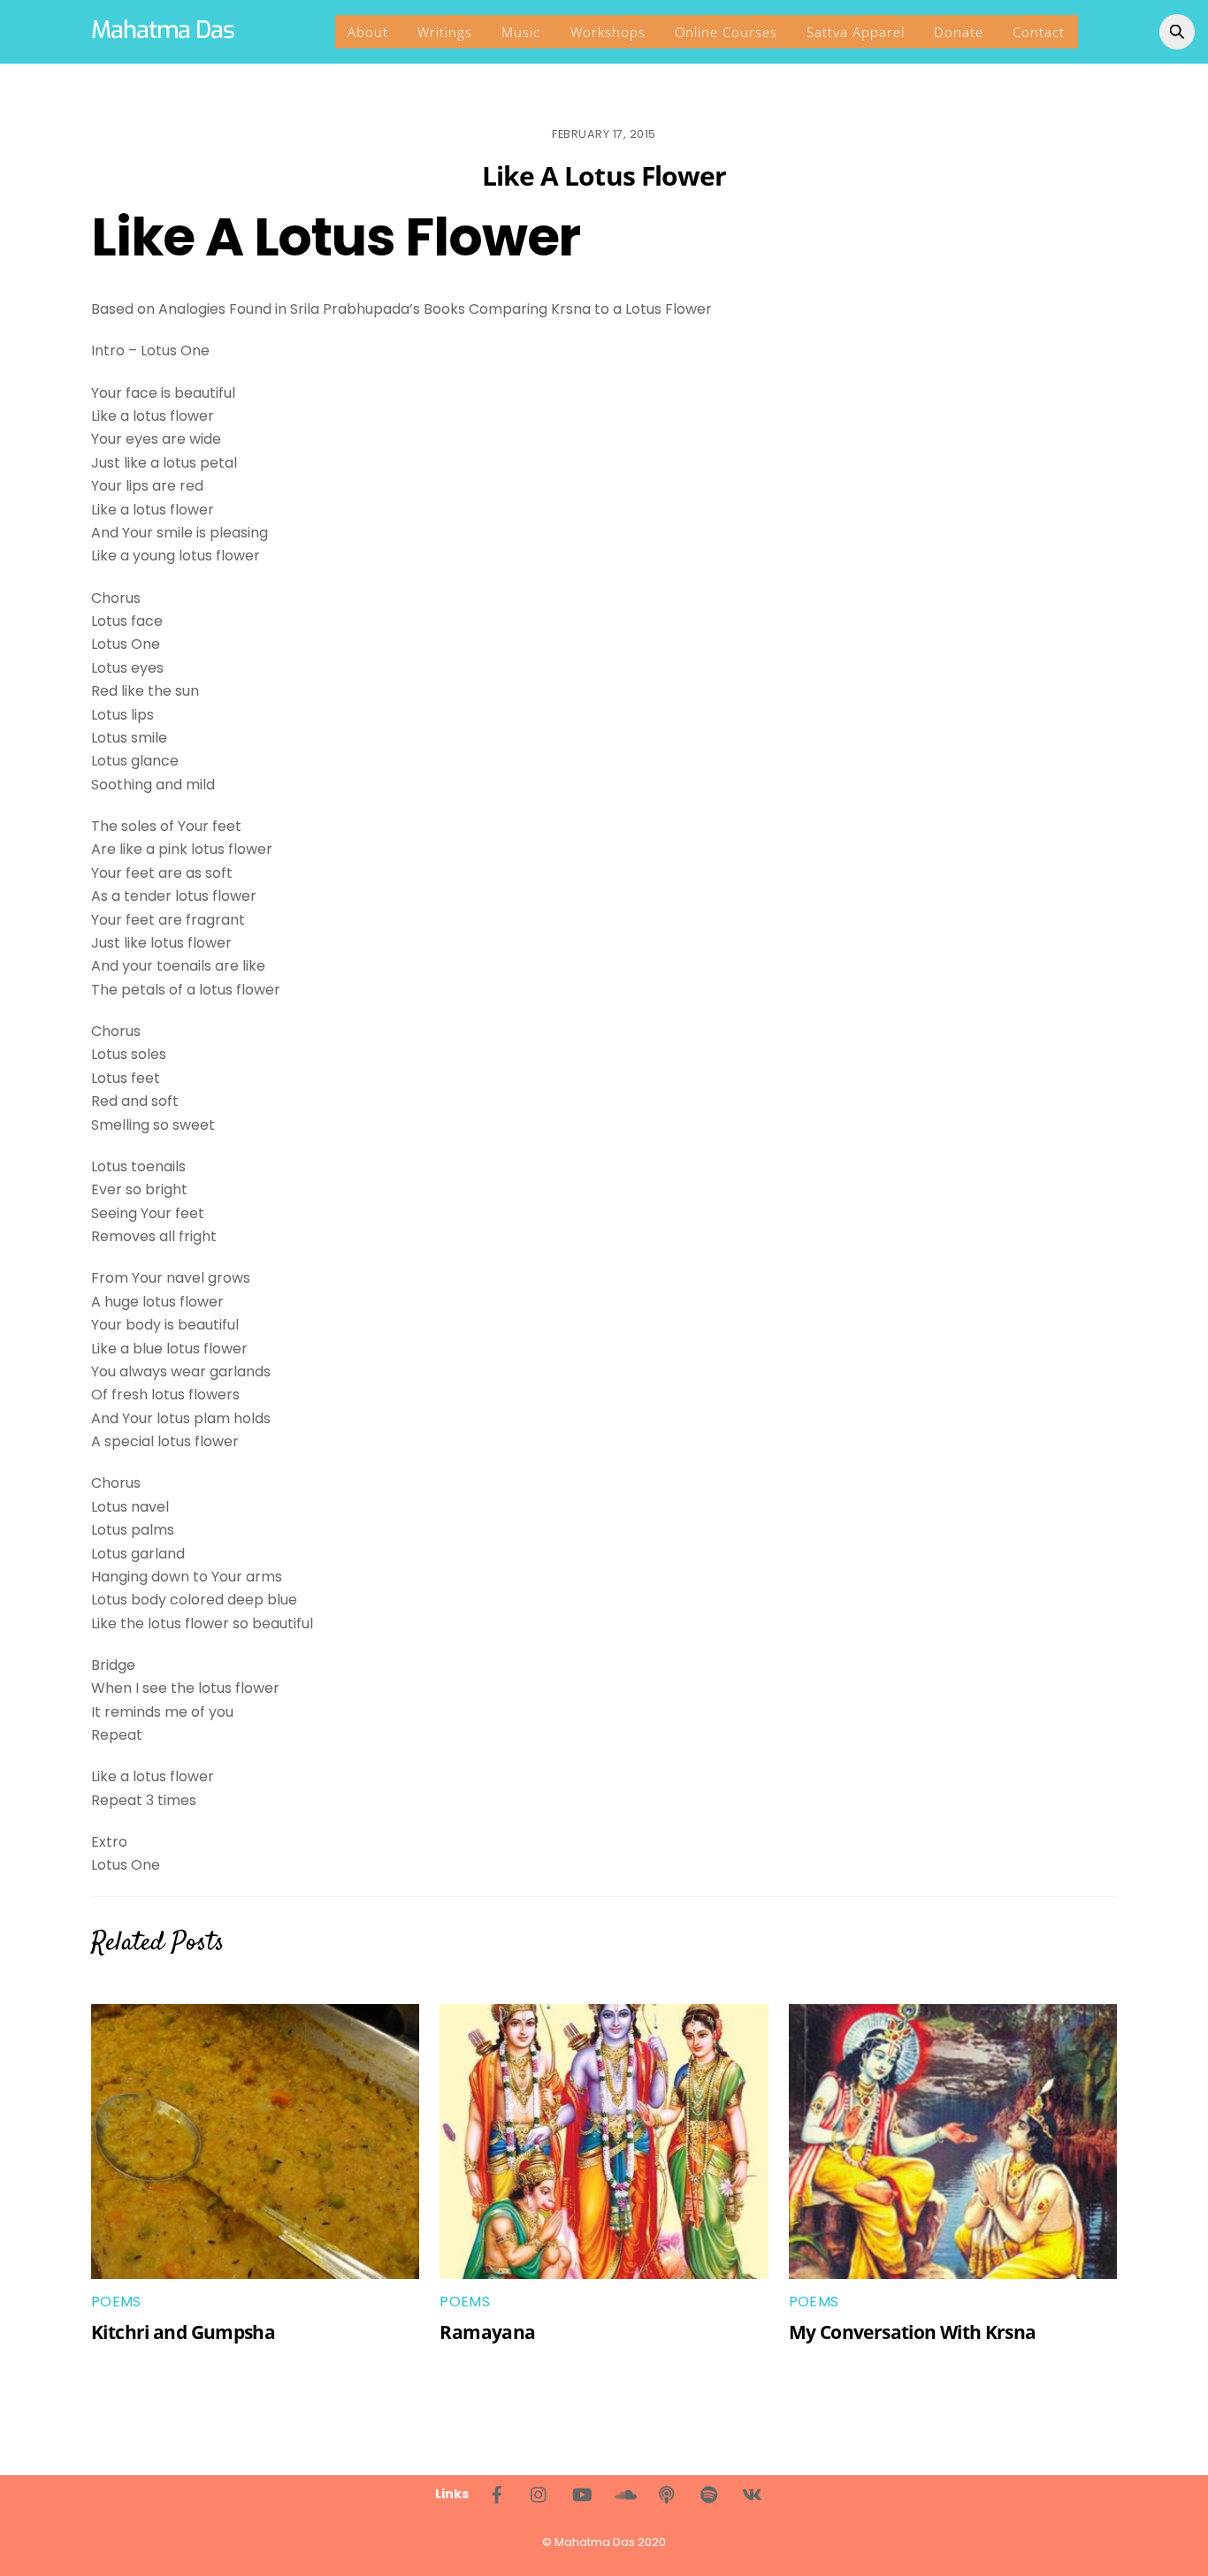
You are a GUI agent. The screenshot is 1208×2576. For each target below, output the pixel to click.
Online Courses (726, 32)
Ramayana (487, 2332)
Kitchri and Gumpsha (183, 2332)
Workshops (608, 32)
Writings (445, 32)
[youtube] (582, 2493)
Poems (116, 2302)
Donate (959, 32)
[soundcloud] (624, 2493)
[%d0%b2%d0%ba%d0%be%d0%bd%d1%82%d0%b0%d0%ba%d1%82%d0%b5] (752, 2493)
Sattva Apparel (856, 32)
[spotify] (709, 2493)
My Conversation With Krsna (913, 2332)
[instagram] (539, 2493)
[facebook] (497, 2493)
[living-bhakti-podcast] (667, 2493)
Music (521, 32)
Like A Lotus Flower (604, 175)
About (368, 32)
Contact (1039, 32)
